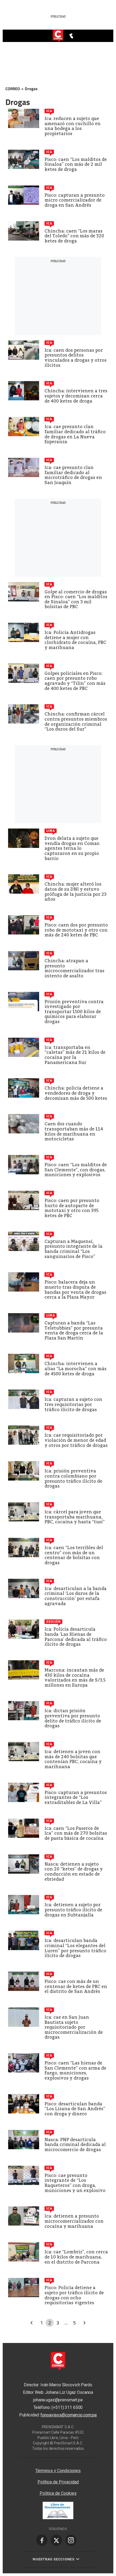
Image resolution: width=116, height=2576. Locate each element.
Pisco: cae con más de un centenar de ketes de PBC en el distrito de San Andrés (76, 1986)
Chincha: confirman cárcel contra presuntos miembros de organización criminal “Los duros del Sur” (76, 722)
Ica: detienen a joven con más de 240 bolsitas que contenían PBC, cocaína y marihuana (73, 1759)
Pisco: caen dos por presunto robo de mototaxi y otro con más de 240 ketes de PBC (76, 930)
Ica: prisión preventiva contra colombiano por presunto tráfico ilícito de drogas (73, 1479)
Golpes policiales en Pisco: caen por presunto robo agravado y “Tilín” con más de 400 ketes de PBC (75, 681)
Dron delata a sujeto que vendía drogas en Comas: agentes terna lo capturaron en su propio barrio (72, 848)
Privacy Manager (58, 2460)
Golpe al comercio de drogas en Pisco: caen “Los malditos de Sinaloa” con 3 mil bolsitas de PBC (76, 599)
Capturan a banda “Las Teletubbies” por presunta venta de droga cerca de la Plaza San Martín (74, 1331)
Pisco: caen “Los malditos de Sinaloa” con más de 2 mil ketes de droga (76, 164)
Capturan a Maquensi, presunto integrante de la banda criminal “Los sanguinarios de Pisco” (74, 1249)
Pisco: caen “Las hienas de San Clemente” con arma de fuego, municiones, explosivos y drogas (75, 2071)
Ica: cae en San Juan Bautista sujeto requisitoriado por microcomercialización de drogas (74, 2027)
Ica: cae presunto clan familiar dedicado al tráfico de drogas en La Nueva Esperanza (75, 434)
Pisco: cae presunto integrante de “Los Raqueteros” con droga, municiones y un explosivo (75, 2183)
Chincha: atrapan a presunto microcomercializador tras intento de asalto (74, 968)
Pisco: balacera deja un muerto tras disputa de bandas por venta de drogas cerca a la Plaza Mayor (75, 1290)
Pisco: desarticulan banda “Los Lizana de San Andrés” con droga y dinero (75, 2109)
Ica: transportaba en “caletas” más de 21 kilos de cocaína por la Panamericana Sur (75, 1055)
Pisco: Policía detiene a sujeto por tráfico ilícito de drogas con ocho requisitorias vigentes (74, 2295)
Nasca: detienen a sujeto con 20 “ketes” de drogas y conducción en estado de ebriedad (74, 1872)
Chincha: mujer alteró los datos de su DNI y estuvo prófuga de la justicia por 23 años (76, 892)
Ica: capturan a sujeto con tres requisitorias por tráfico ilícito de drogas (73, 1404)
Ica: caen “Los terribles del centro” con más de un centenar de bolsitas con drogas (74, 1555)
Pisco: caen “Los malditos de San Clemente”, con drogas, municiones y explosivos (76, 1170)
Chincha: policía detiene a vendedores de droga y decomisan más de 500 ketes (76, 1093)
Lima (51, 831)
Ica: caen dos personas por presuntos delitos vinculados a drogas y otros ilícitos (76, 358)
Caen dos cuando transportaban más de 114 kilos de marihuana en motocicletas (74, 1131)
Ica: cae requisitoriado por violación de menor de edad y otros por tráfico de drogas (76, 1440)
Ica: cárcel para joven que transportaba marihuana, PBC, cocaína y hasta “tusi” (75, 1517)
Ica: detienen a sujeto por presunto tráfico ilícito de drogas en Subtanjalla (73, 1910)
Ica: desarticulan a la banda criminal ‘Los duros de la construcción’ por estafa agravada (76, 1596)
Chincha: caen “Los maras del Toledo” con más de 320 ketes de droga (74, 236)
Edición (53, 1622)
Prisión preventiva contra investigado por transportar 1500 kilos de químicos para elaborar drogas (74, 1012)
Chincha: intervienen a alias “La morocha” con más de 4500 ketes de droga (76, 1369)
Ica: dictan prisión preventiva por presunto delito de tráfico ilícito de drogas (73, 1718)
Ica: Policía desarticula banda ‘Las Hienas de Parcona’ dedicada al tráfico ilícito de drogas (76, 1637)
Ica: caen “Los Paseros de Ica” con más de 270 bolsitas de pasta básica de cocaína (76, 1833)
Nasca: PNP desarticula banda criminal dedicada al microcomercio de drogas (75, 2145)
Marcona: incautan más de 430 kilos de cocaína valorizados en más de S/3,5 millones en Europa (75, 1678)
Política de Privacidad (58, 2482)
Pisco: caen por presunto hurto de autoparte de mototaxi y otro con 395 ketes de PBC (72, 1208)
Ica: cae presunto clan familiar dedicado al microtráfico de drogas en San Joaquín (73, 475)
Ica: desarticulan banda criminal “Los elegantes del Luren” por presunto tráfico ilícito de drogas (75, 1948)
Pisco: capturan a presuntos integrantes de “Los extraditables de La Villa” (76, 1798)
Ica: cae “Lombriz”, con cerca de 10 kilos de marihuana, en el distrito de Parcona (76, 2257)
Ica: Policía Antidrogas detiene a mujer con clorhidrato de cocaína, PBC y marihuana (75, 640)
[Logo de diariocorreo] (58, 36)
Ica (49, 111)
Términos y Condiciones (58, 2471)
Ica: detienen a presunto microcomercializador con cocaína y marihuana (74, 2221)
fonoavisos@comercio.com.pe (69, 2415)
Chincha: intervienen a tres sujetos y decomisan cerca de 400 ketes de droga (76, 396)
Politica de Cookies (58, 2493)
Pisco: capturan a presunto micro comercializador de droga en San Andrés (75, 200)
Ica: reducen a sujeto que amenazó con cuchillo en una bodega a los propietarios (73, 126)
